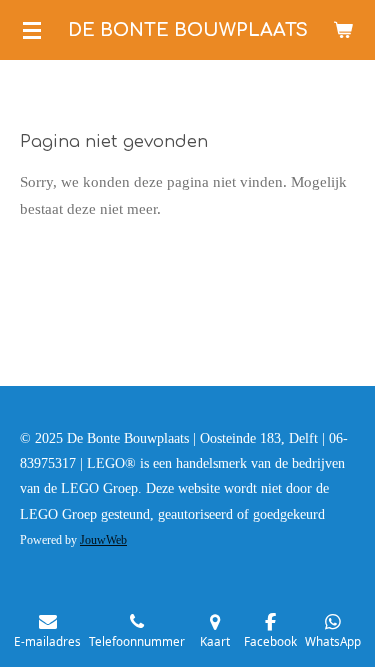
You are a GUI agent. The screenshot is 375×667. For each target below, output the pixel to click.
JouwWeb (103, 540)
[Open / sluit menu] (32, 30)
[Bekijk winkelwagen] (343, 30)
